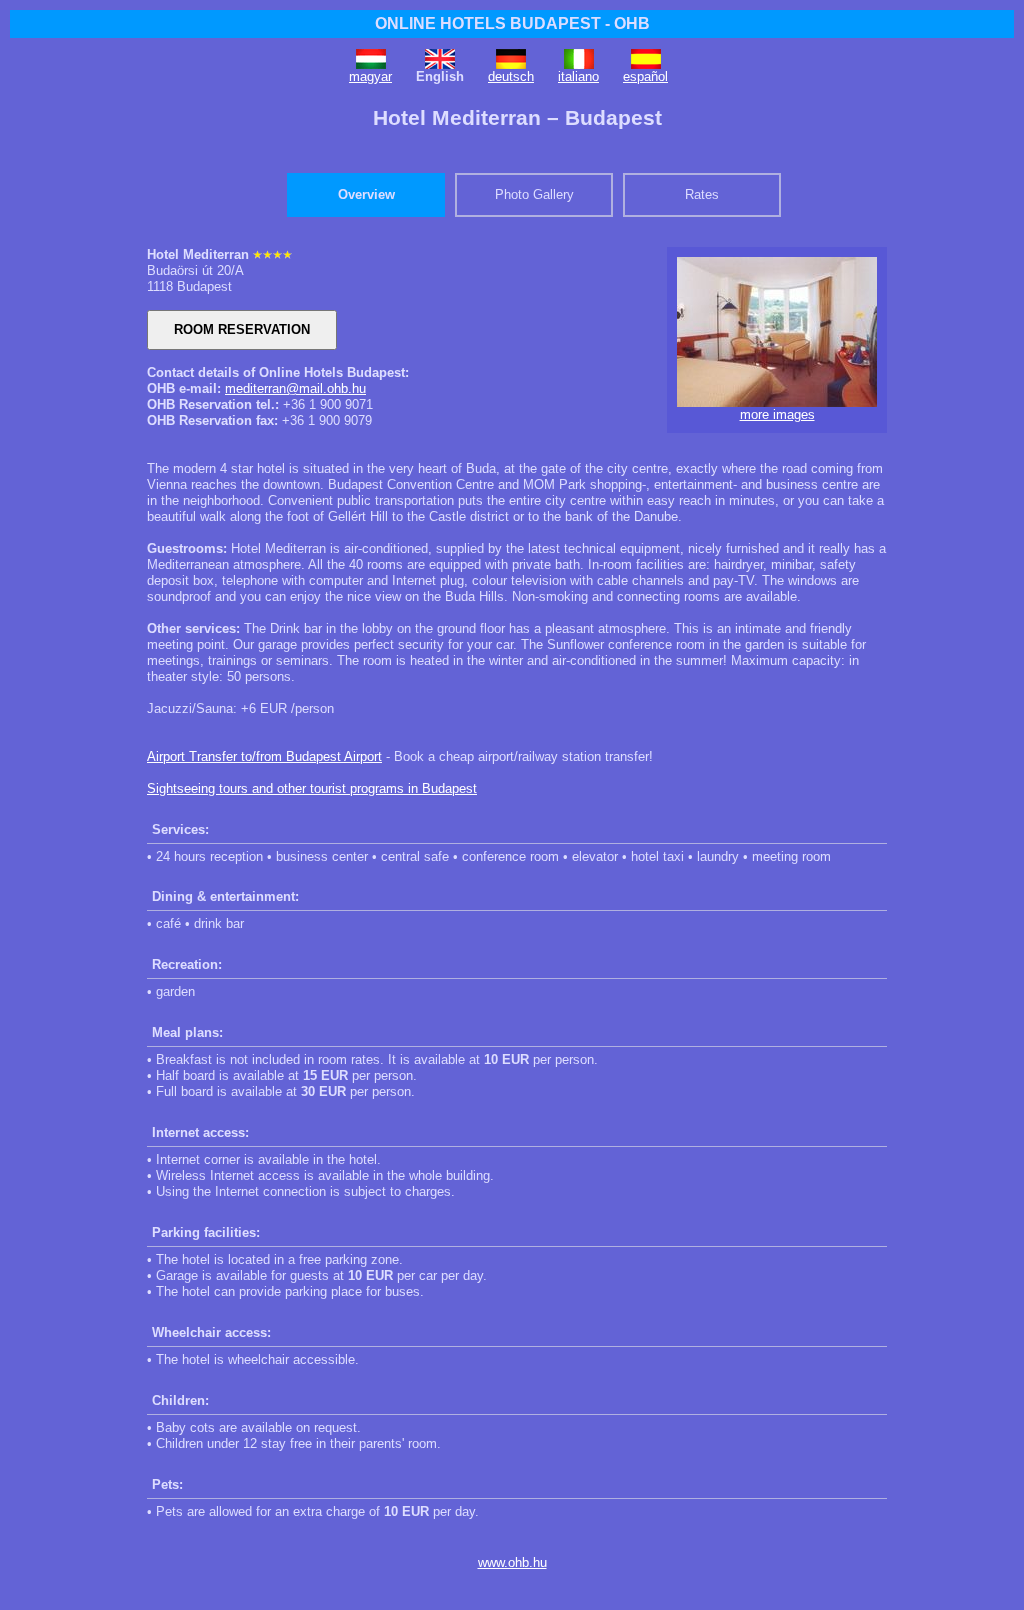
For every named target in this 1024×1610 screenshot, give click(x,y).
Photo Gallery (534, 194)
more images (777, 414)
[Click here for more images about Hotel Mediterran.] (777, 402)
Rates (702, 194)
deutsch (511, 76)
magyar (370, 76)
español (645, 76)
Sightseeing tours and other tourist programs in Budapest (312, 788)
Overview (366, 194)
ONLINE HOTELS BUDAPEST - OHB (512, 23)
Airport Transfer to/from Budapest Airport (264, 756)
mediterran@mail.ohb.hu (295, 388)
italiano (578, 76)
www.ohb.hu (512, 1562)
